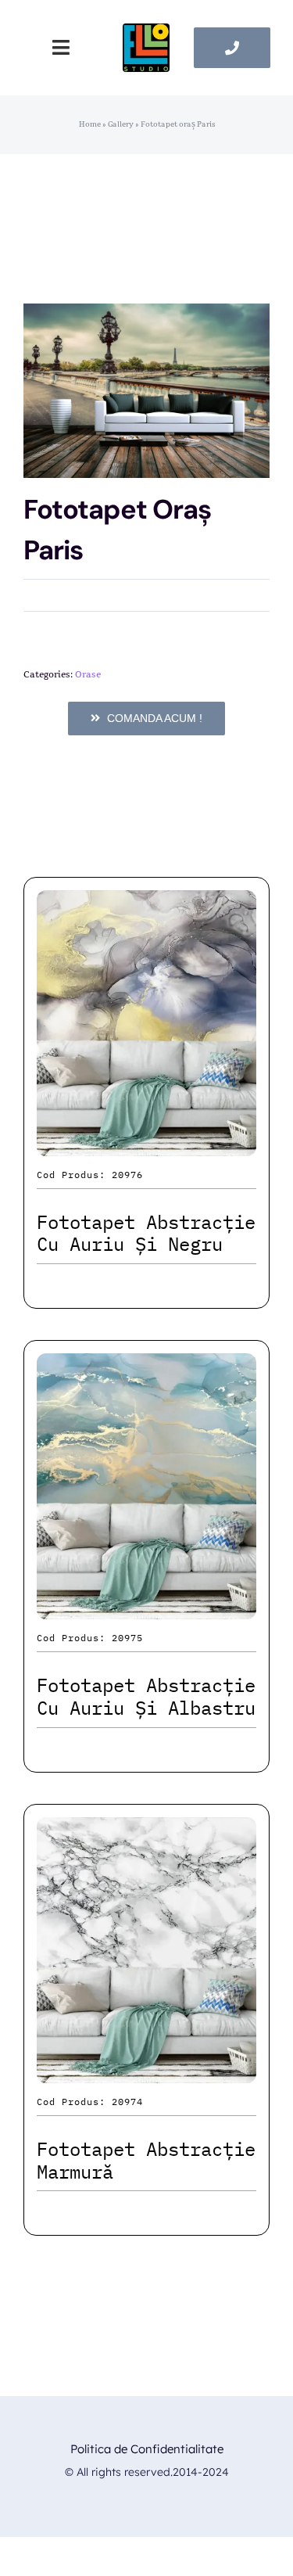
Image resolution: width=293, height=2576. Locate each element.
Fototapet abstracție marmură (146, 2160)
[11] (146, 32)
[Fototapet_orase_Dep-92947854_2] (146, 391)
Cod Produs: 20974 (90, 2102)
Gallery (121, 124)
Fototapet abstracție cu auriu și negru (146, 1233)
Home (90, 124)
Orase (88, 674)
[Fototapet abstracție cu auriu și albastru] (146, 1367)
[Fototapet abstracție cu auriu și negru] (146, 904)
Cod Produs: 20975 (90, 1638)
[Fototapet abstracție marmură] (146, 1831)
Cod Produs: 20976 (90, 1175)
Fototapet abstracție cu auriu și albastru (146, 1696)
